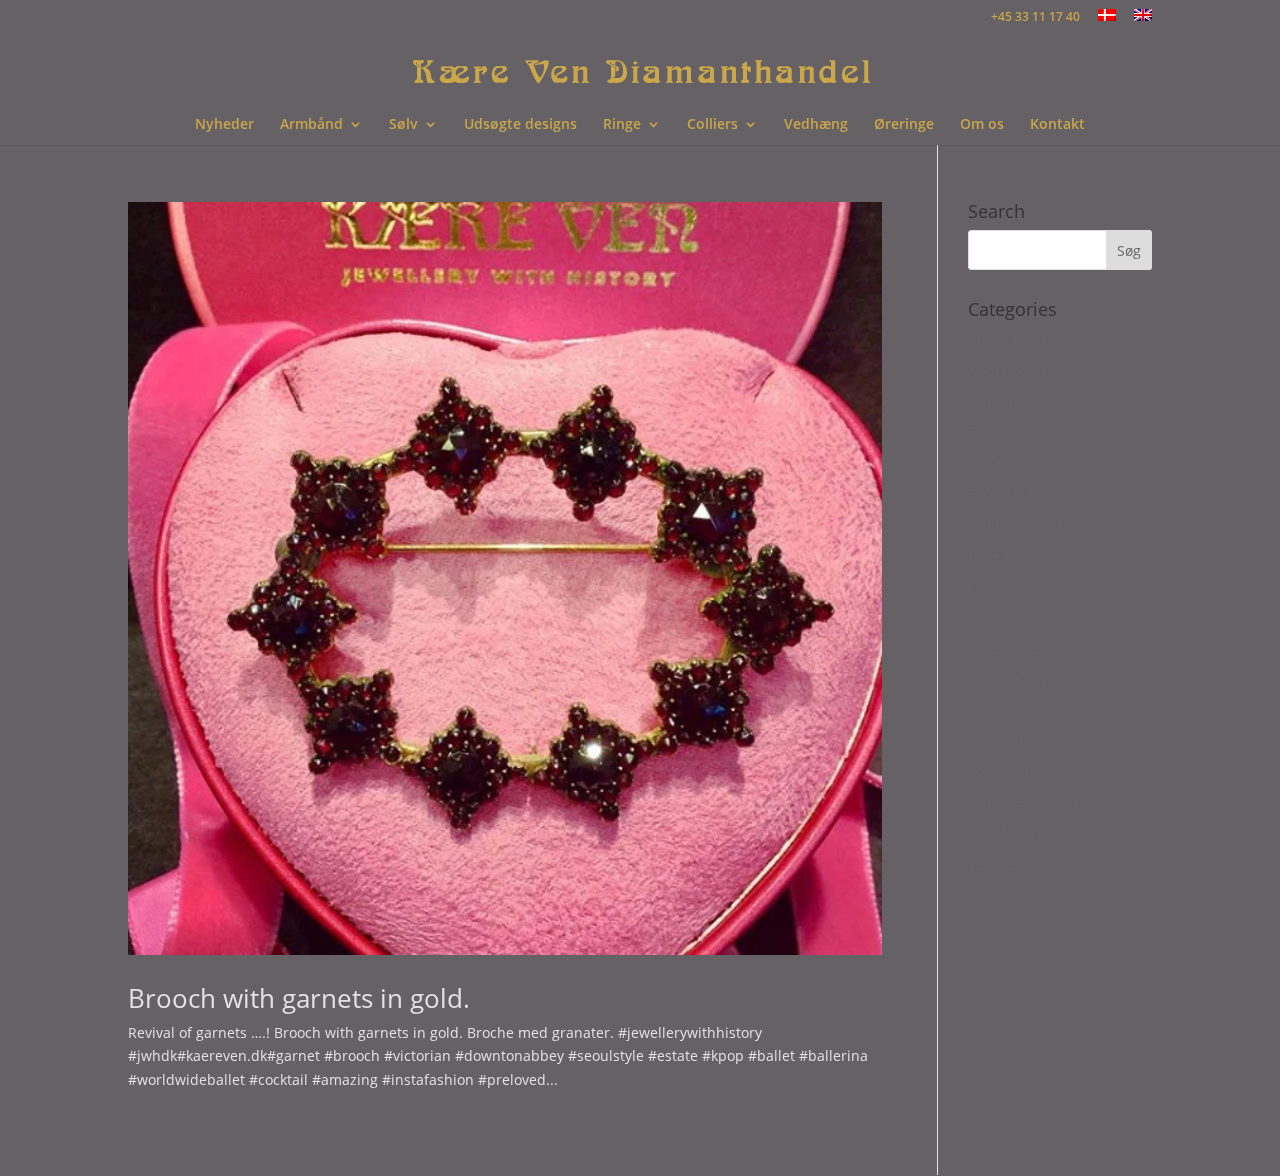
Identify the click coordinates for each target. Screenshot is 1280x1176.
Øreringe (904, 125)
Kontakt (1057, 125)
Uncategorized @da (1033, 832)
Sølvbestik (1001, 739)
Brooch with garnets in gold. (299, 998)
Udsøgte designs (520, 125)
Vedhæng (816, 125)
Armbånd (311, 125)
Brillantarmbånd (1023, 431)
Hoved (989, 555)
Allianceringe (1012, 339)
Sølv (403, 125)
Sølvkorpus (1004, 770)
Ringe (622, 125)
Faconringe (1005, 493)
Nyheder (224, 125)
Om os (982, 125)
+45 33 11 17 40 (1035, 18)
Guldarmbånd (1015, 524)
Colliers (712, 125)
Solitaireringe (1013, 678)
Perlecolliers (1009, 585)
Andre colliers (1014, 370)
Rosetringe (1004, 647)
